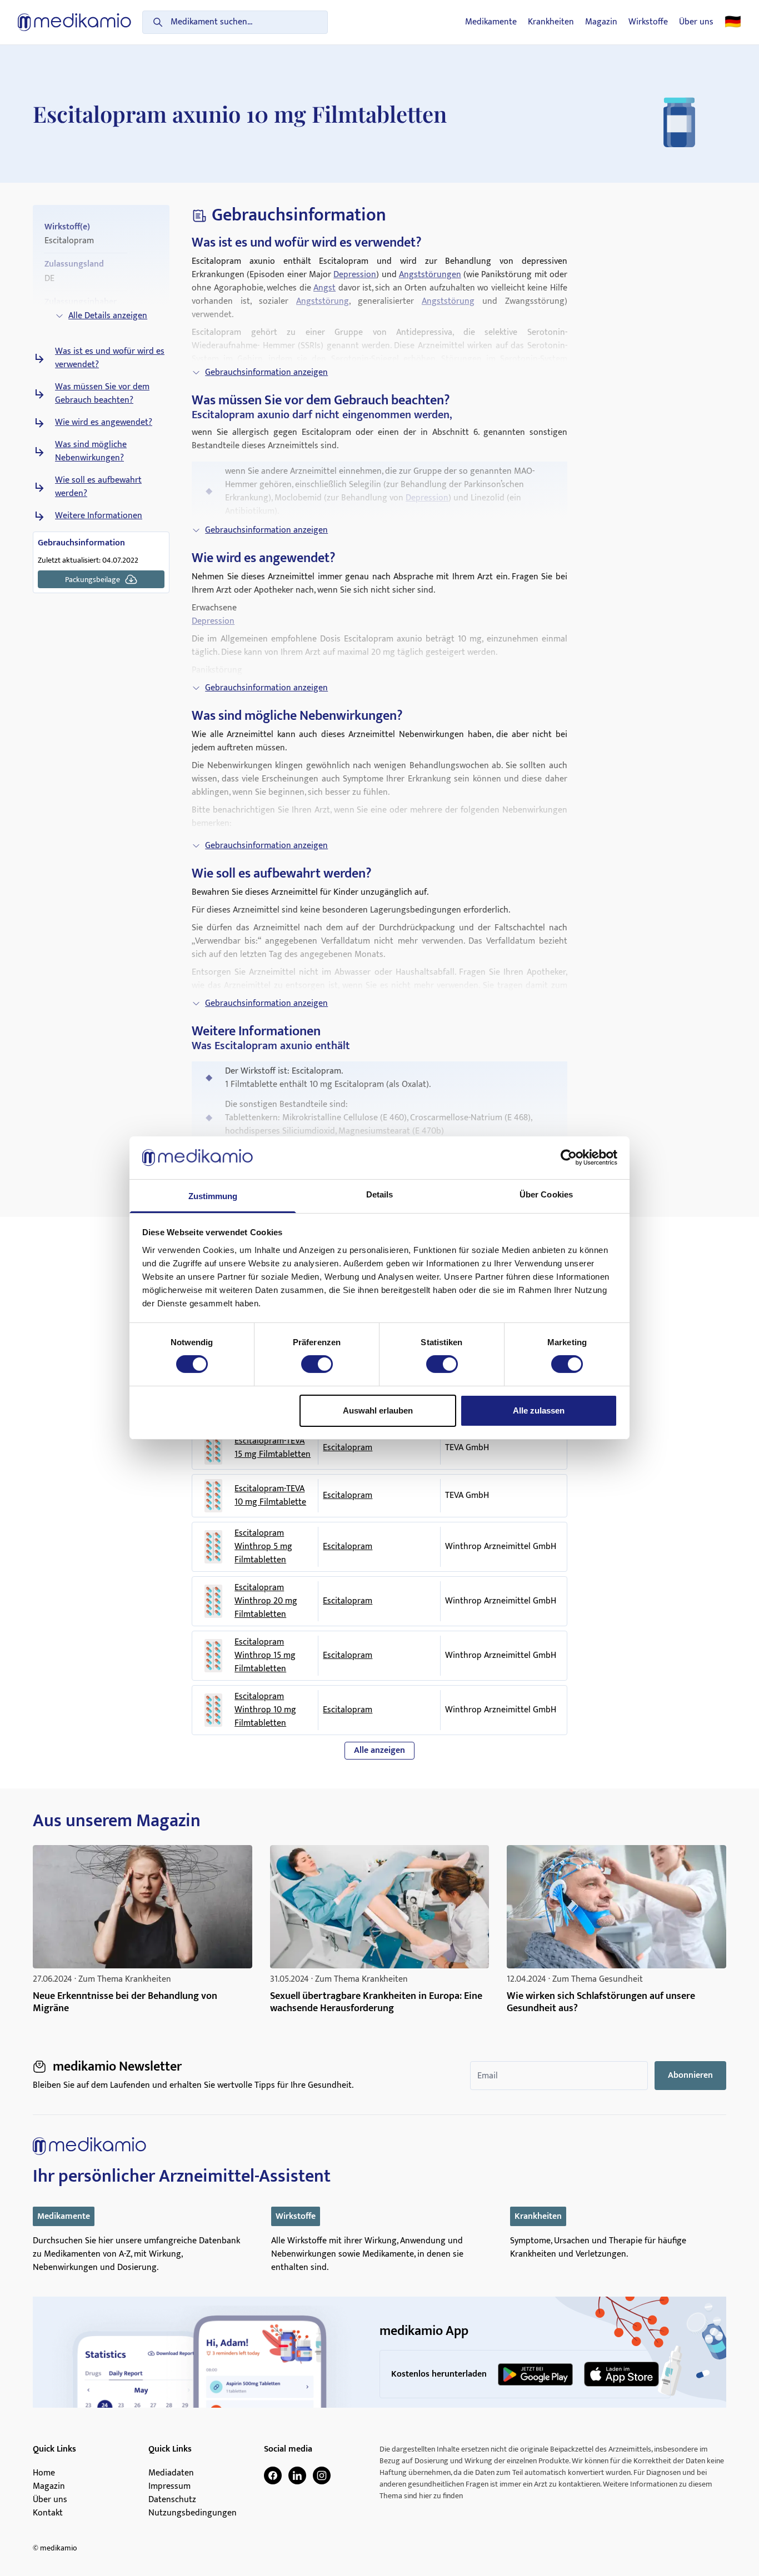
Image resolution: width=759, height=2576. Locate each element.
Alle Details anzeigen (108, 316)
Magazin (601, 22)
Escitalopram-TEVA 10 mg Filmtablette (270, 1496)
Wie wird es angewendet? (104, 423)
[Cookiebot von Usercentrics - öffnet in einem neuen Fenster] (569, 1157)
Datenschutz (172, 2500)
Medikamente (491, 22)
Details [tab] (380, 1194)
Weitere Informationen (99, 516)
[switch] (317, 1364)
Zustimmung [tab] (213, 1196)
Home (44, 2473)
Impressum (169, 2487)
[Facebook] (273, 2475)
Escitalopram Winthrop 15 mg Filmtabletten (265, 1656)
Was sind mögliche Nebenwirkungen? (91, 452)
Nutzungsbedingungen (193, 2513)
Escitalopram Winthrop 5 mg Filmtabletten (263, 1547)
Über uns (696, 22)
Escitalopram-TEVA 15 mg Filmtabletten (273, 1448)
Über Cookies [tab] (546, 1194)
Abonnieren (690, 2075)
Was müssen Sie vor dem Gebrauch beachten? (102, 394)
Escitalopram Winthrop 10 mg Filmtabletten (265, 1710)
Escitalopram (348, 1448)
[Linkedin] (297, 2475)
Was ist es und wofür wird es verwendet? (110, 358)
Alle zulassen (539, 1410)
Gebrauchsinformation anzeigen (266, 372)
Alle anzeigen (379, 1750)
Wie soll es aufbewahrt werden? (98, 487)
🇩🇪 (733, 22)
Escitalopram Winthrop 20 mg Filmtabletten (266, 1601)
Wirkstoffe (648, 22)
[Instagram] (322, 2475)
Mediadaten (171, 2473)
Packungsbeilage (93, 580)
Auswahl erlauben (378, 1410)
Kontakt (48, 2513)
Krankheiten (551, 22)
